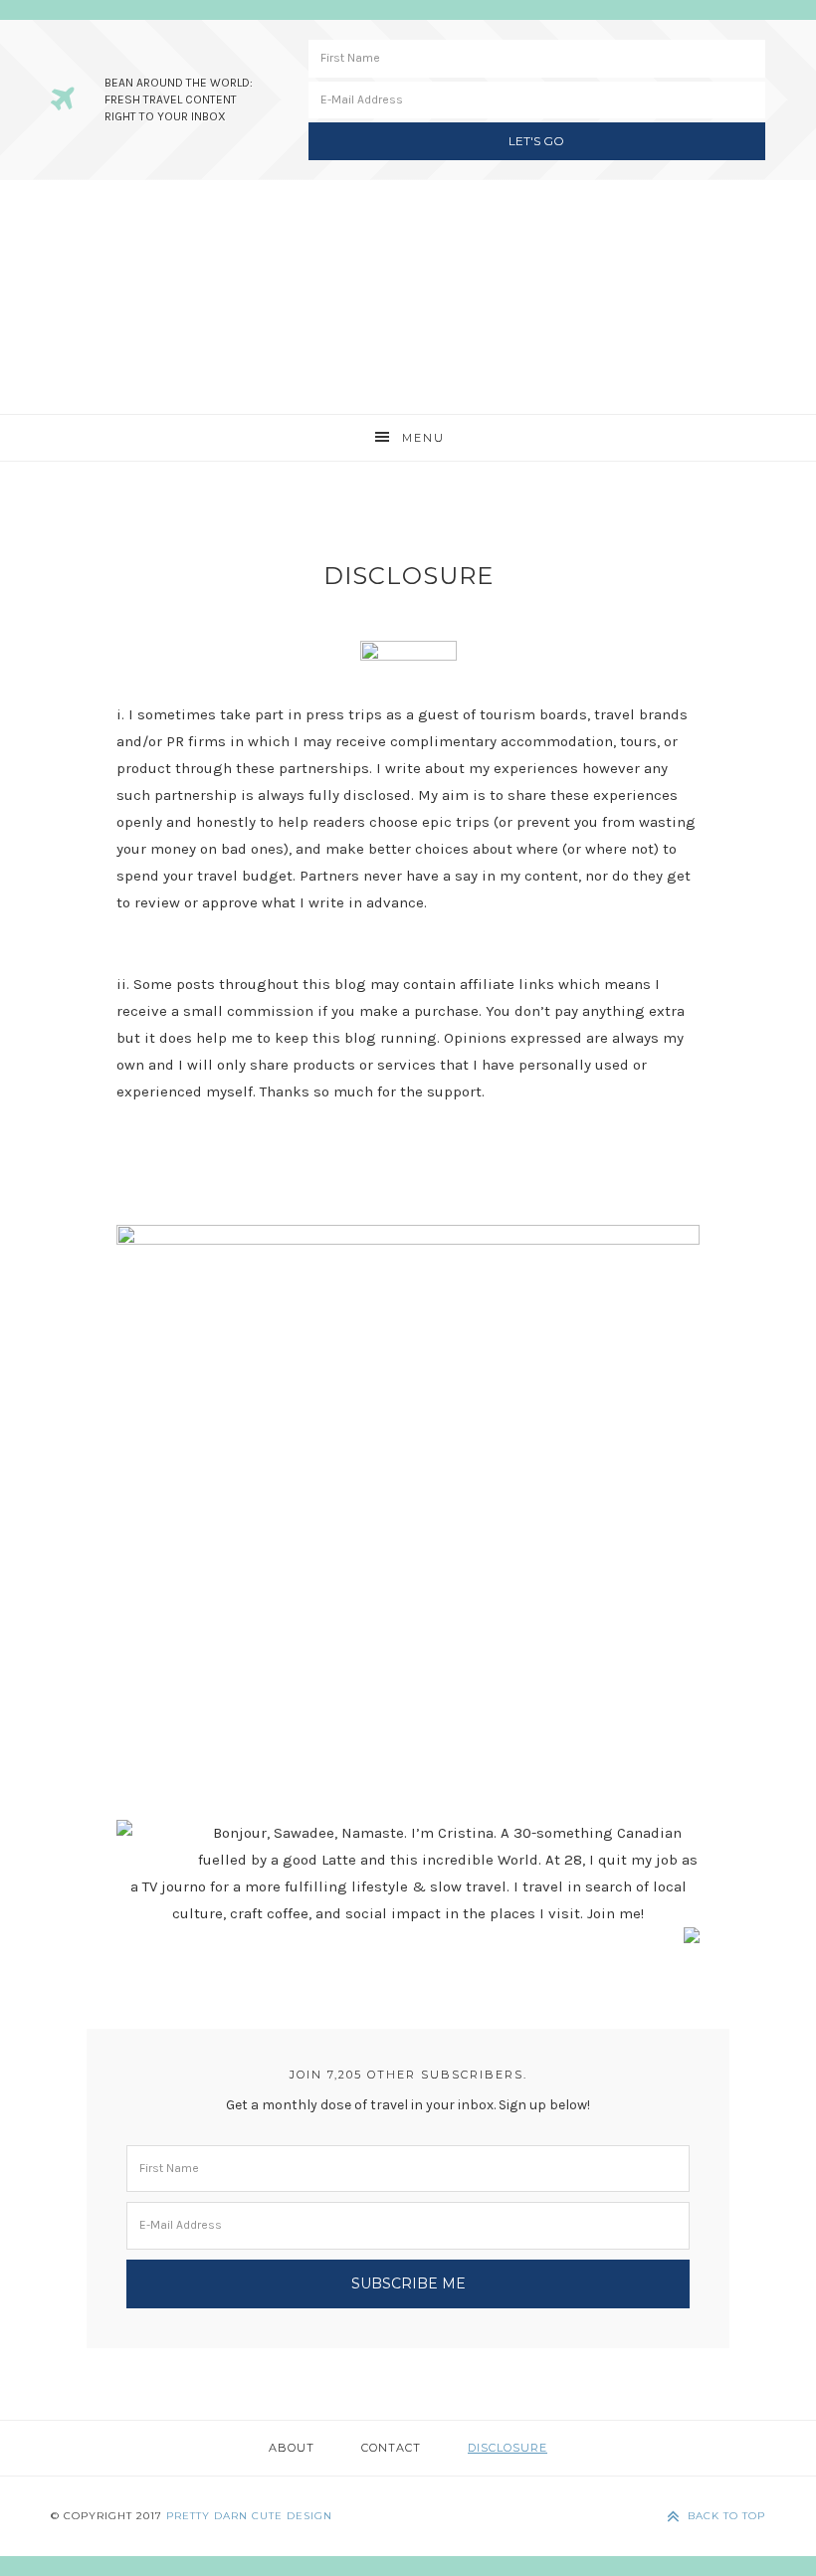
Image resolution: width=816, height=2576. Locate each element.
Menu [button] (423, 438)
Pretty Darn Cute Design (249, 2516)
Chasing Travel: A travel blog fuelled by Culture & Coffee (408, 297)
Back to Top (726, 2516)
